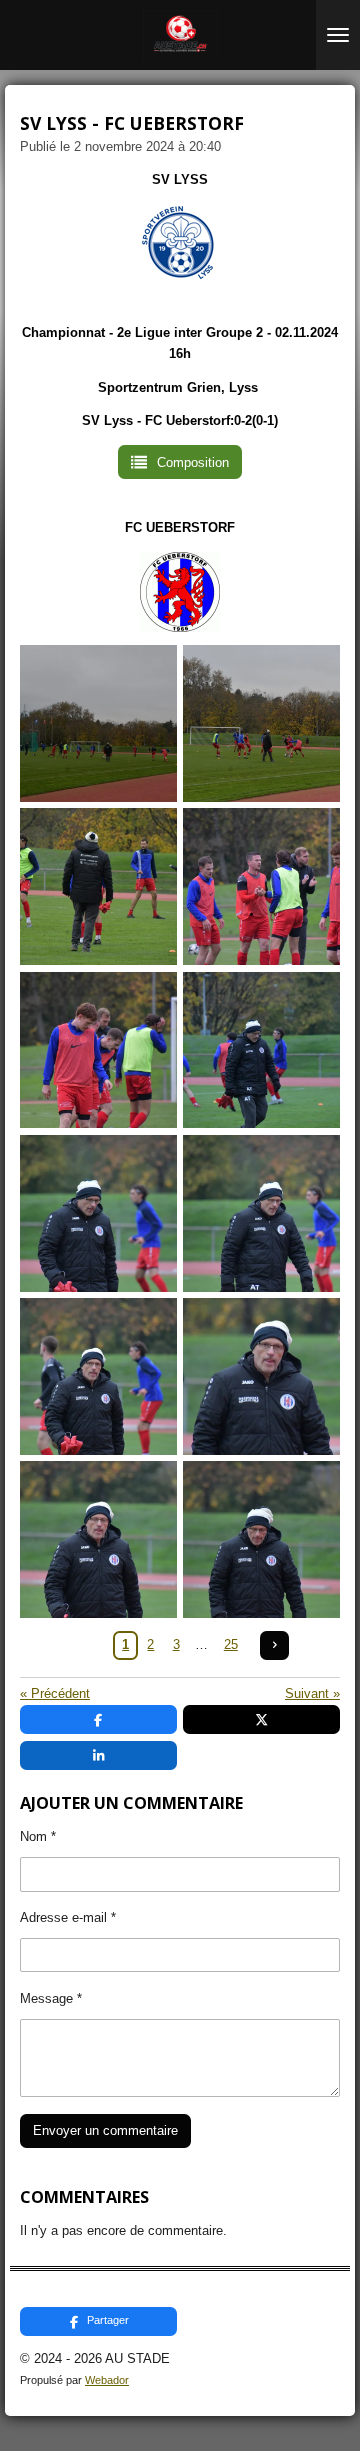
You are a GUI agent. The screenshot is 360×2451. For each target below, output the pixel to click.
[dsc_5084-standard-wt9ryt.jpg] (261, 1539)
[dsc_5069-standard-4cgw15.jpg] (261, 723)
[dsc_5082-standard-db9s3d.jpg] (261, 1376)
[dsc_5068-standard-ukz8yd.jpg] (98, 723)
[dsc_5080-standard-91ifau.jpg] (261, 1213)
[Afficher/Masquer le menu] (338, 35)
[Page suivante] (274, 1645)
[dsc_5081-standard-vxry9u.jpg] (98, 1376)
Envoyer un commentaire (105, 2130)
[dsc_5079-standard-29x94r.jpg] (98, 1213)
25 (231, 1644)
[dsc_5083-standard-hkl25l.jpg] (98, 1539)
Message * (51, 1998)
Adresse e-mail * (68, 1917)
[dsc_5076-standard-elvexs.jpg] (98, 1049)
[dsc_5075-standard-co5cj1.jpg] (261, 886)
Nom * (38, 1836)
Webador (107, 2380)
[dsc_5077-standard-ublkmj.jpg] (261, 1049)
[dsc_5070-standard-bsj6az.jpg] (98, 886)
